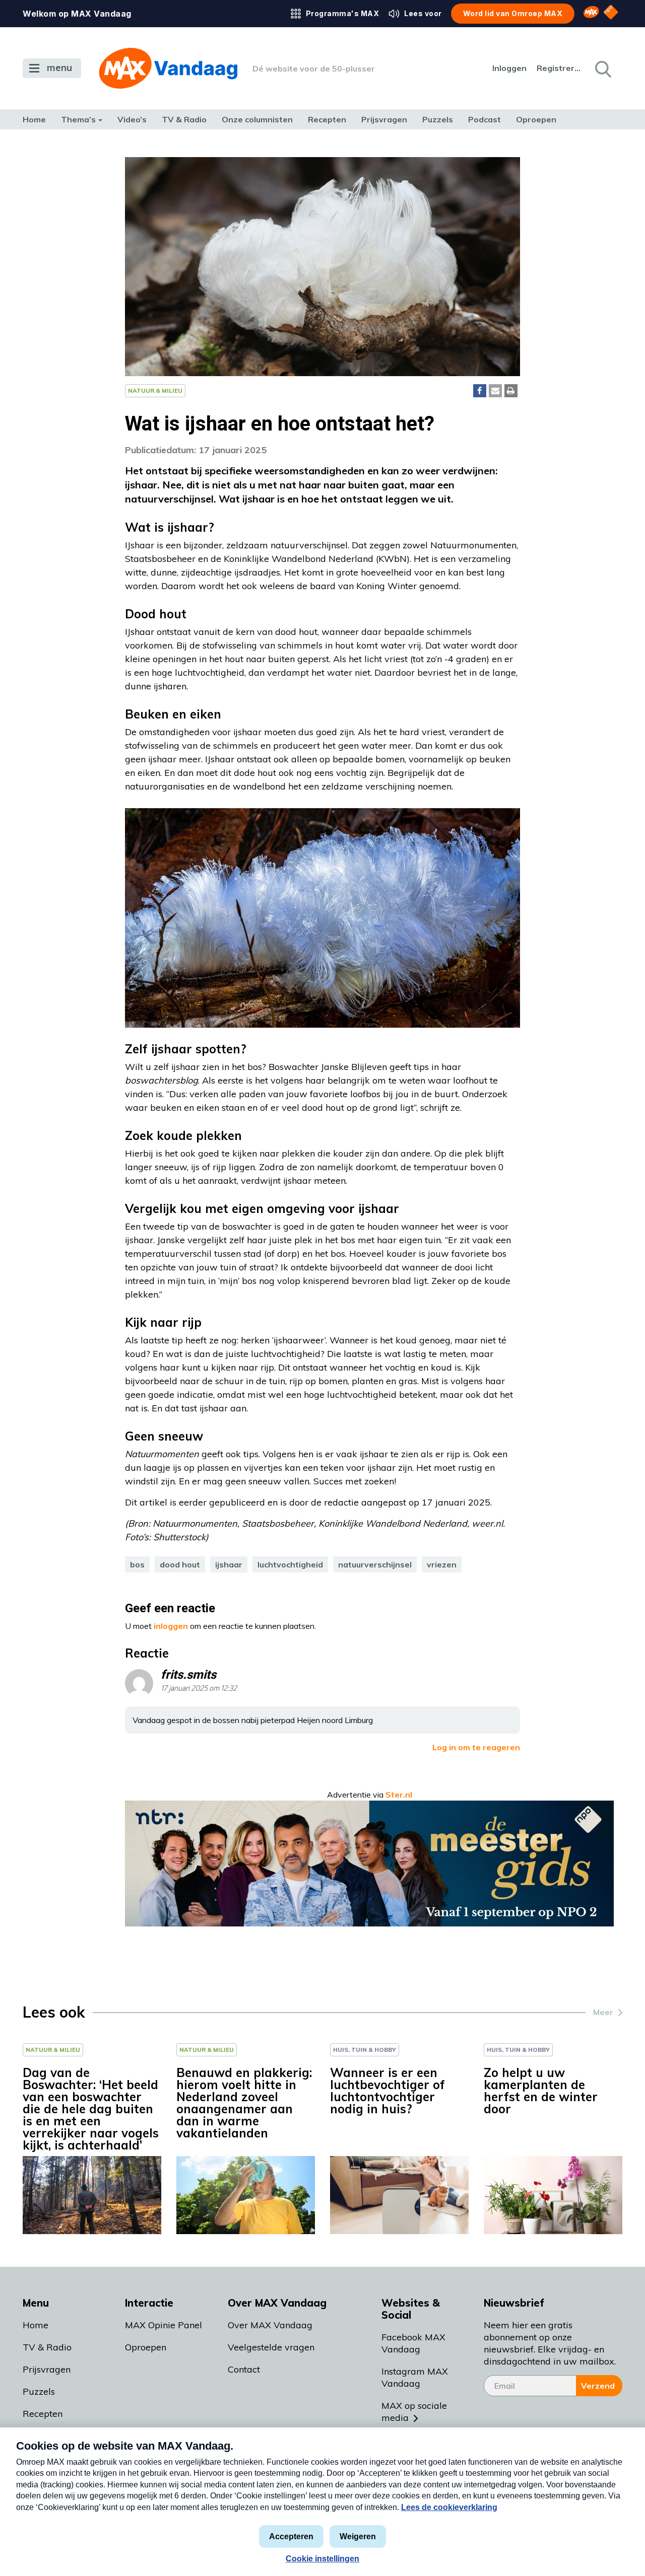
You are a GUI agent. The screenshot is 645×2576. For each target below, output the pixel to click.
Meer (603, 2012)
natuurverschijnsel (375, 1564)
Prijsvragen (384, 119)
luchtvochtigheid (290, 1564)
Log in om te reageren (476, 1747)
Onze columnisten (257, 119)
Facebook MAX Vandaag (413, 2343)
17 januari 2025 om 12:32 (199, 1689)
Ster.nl (399, 1795)
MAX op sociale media (414, 2412)
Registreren (559, 68)
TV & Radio (184, 119)
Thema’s (78, 119)
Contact (244, 2369)
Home (34, 119)
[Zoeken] (602, 68)
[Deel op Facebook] (480, 391)
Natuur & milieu (155, 390)
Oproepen (536, 119)
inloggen (171, 1626)
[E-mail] (495, 391)
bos (137, 1564)
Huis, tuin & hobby (365, 2050)
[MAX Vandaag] (168, 68)
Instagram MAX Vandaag (415, 2377)
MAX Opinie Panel (164, 2325)
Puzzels (438, 119)
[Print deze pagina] (511, 391)
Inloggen (509, 68)
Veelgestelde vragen (271, 2347)
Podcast (485, 119)
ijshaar (229, 1564)
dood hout (180, 1564)
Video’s (132, 119)
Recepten (327, 119)
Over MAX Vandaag (270, 2325)
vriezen (442, 1564)
